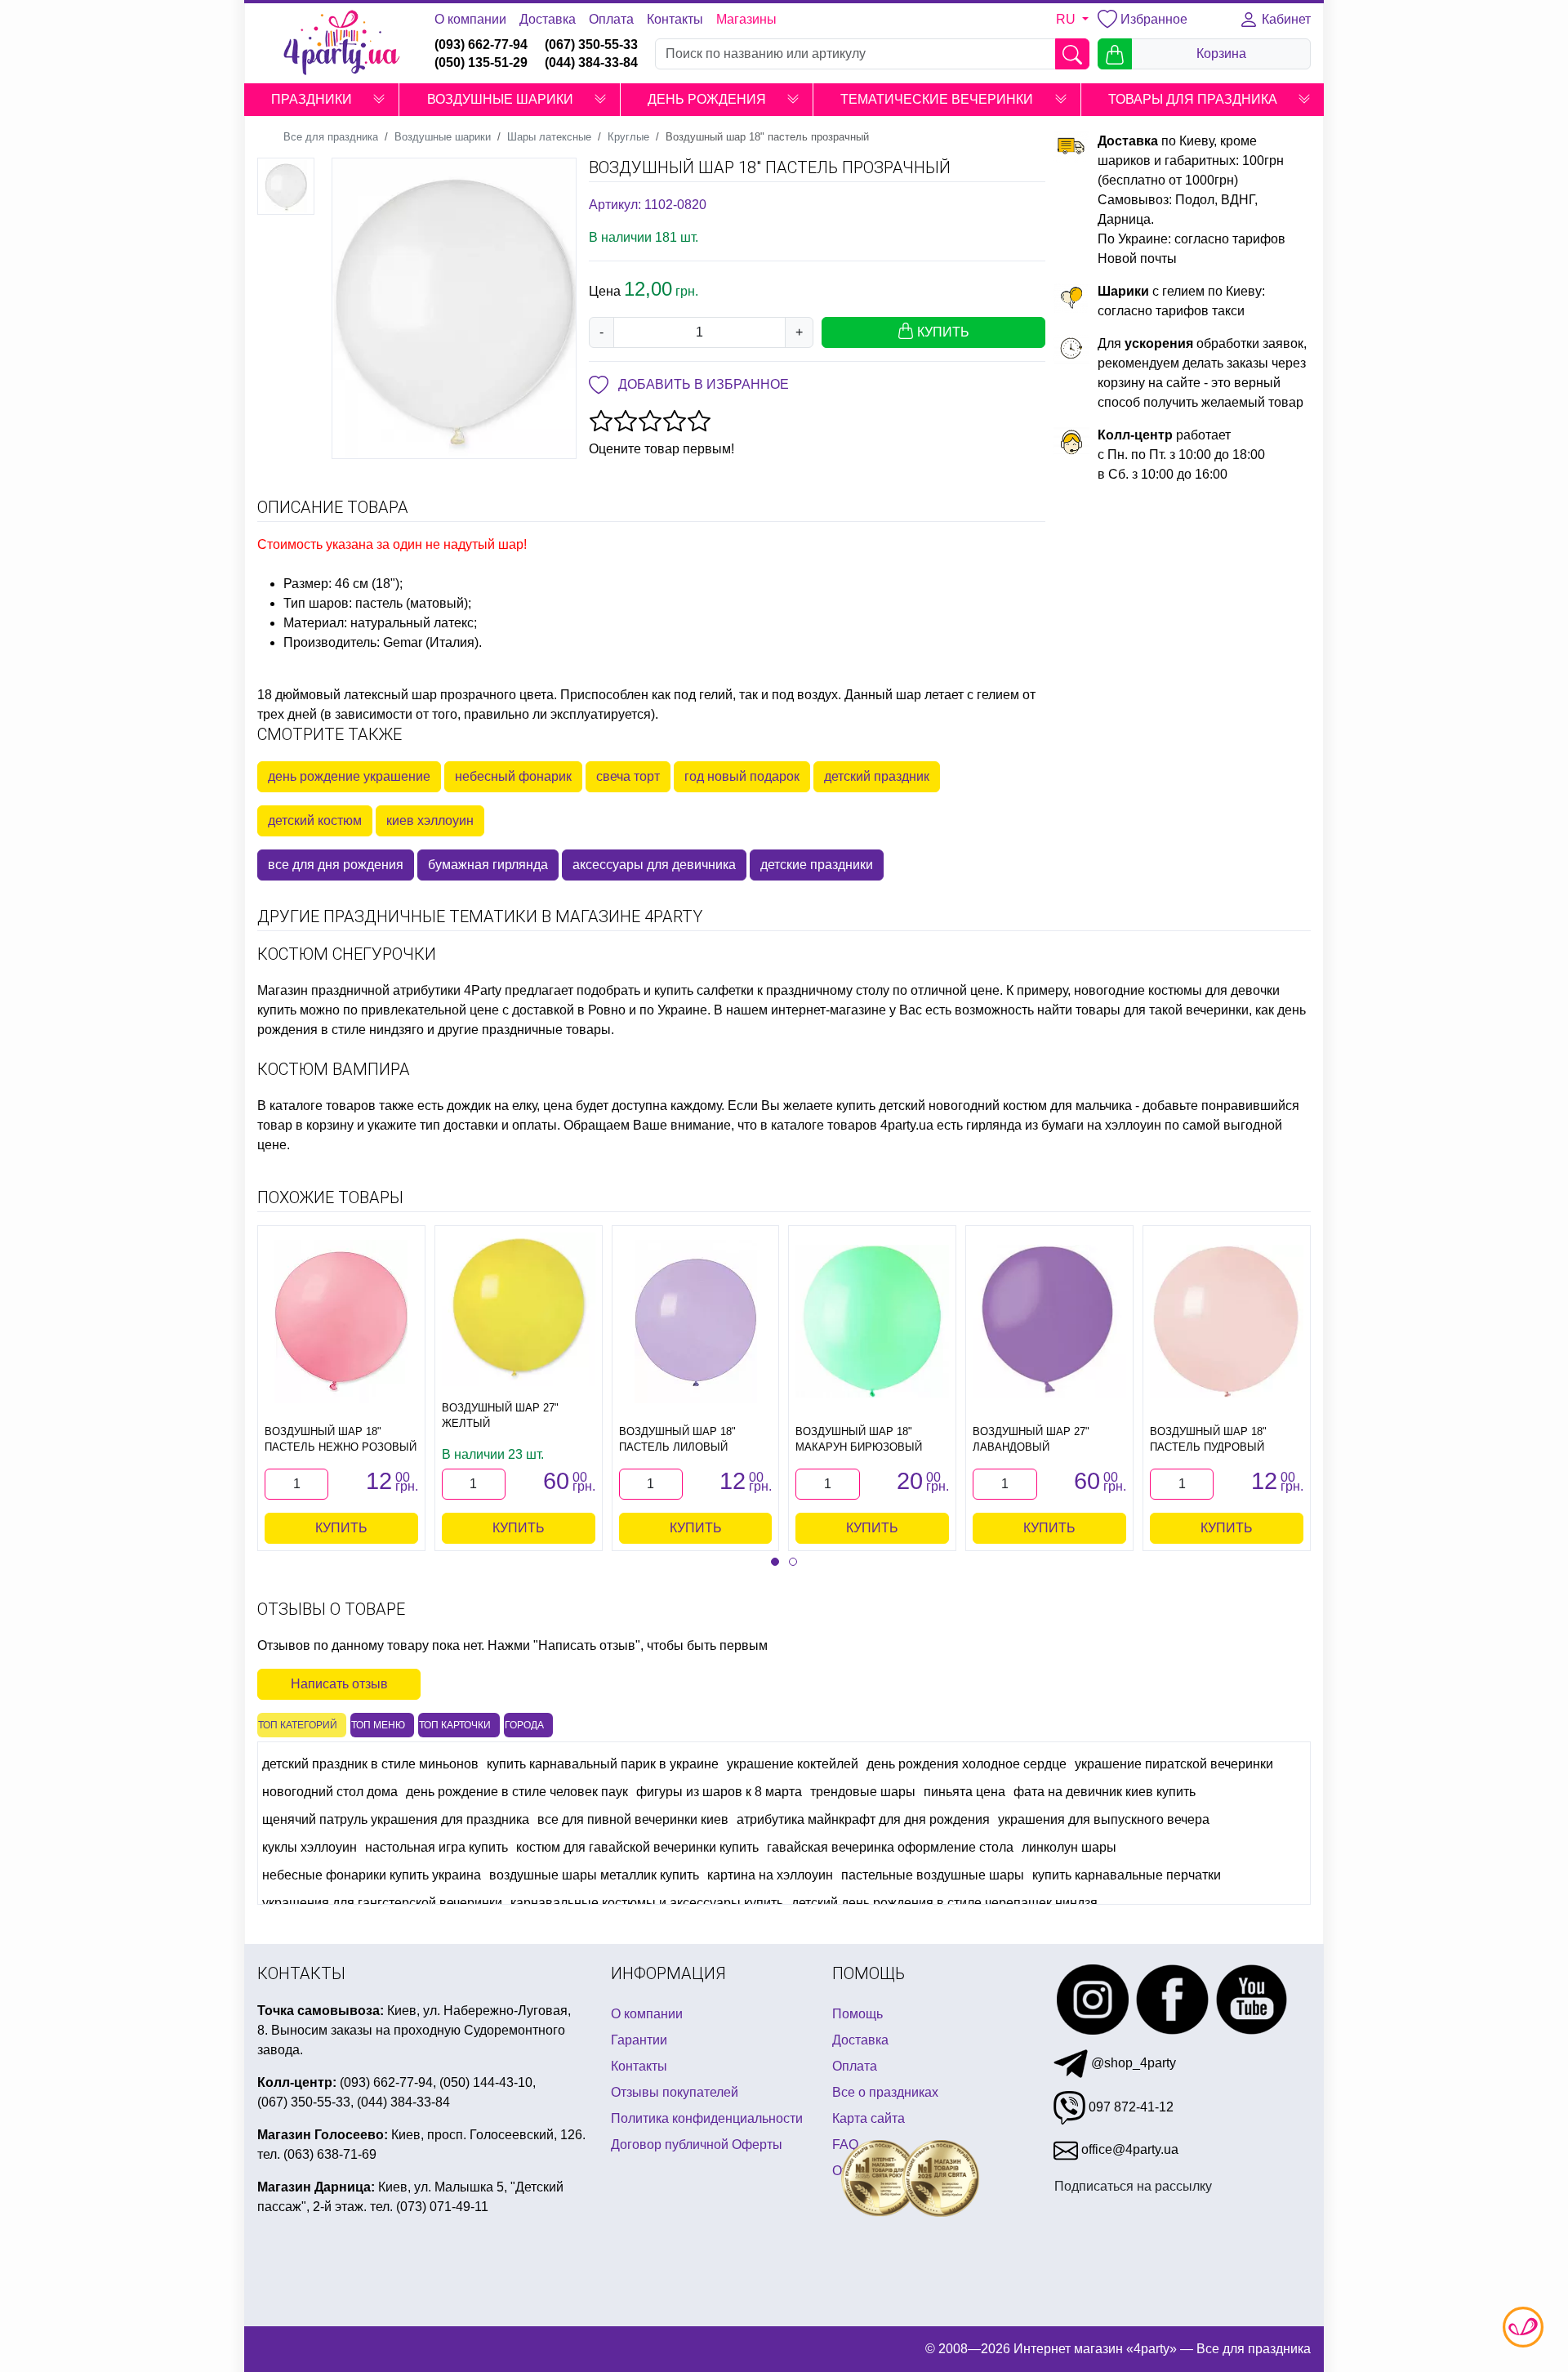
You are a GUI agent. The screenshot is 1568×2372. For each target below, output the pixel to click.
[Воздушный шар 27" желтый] (519, 1309)
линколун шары (1069, 1847)
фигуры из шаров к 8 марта (719, 1792)
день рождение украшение (349, 776)
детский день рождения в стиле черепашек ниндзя (944, 1903)
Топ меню (378, 1725)
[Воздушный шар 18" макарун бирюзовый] (872, 1322)
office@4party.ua (1128, 2149)
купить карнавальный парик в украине (603, 1764)
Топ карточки (455, 1725)
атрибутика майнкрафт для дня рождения (863, 1819)
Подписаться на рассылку (1133, 2186)
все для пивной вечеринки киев (633, 1819)
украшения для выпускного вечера (1104, 1819)
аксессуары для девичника (654, 865)
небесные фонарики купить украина (372, 1875)
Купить (341, 1528)
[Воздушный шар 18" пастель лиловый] (696, 1322)
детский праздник (877, 776)
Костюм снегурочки (347, 954)
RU (1067, 19)
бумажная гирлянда (488, 865)
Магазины (746, 19)
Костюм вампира (334, 1069)
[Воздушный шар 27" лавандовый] (1049, 1322)
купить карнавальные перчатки (1127, 1875)
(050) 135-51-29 (481, 62)
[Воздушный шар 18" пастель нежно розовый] (341, 1322)
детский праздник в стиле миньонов (370, 1764)
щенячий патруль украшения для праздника (396, 1819)
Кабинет (1285, 19)
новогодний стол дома (330, 1792)
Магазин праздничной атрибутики (359, 990)
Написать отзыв (339, 1684)
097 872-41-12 (1129, 2107)
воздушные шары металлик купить (594, 1875)
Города (524, 1725)
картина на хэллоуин (770, 1875)
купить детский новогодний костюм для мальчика (984, 1106)
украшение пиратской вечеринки (1174, 1764)
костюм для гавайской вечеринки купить (637, 1847)
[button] (379, 100)
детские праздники (817, 865)
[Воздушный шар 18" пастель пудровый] (1227, 1322)
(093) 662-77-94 (481, 45)
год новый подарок (742, 776)
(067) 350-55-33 (591, 45)
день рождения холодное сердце (967, 1764)
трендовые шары (863, 1792)
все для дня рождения (336, 865)
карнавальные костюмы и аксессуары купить (647, 1903)
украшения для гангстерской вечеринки (382, 1903)
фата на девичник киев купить (1105, 1792)
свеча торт (628, 776)
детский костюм (315, 820)
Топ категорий (298, 1725)
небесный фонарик (513, 776)
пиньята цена (964, 1792)
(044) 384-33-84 (591, 62)
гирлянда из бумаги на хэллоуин (1064, 1125)
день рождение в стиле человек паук (517, 1792)
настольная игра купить (437, 1847)
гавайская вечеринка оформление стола (890, 1847)
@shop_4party (1132, 2063)
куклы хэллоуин (310, 1847)
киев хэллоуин (430, 820)
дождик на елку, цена (510, 1106)
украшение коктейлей (793, 1764)
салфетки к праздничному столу (793, 990)
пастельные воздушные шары (933, 1875)
